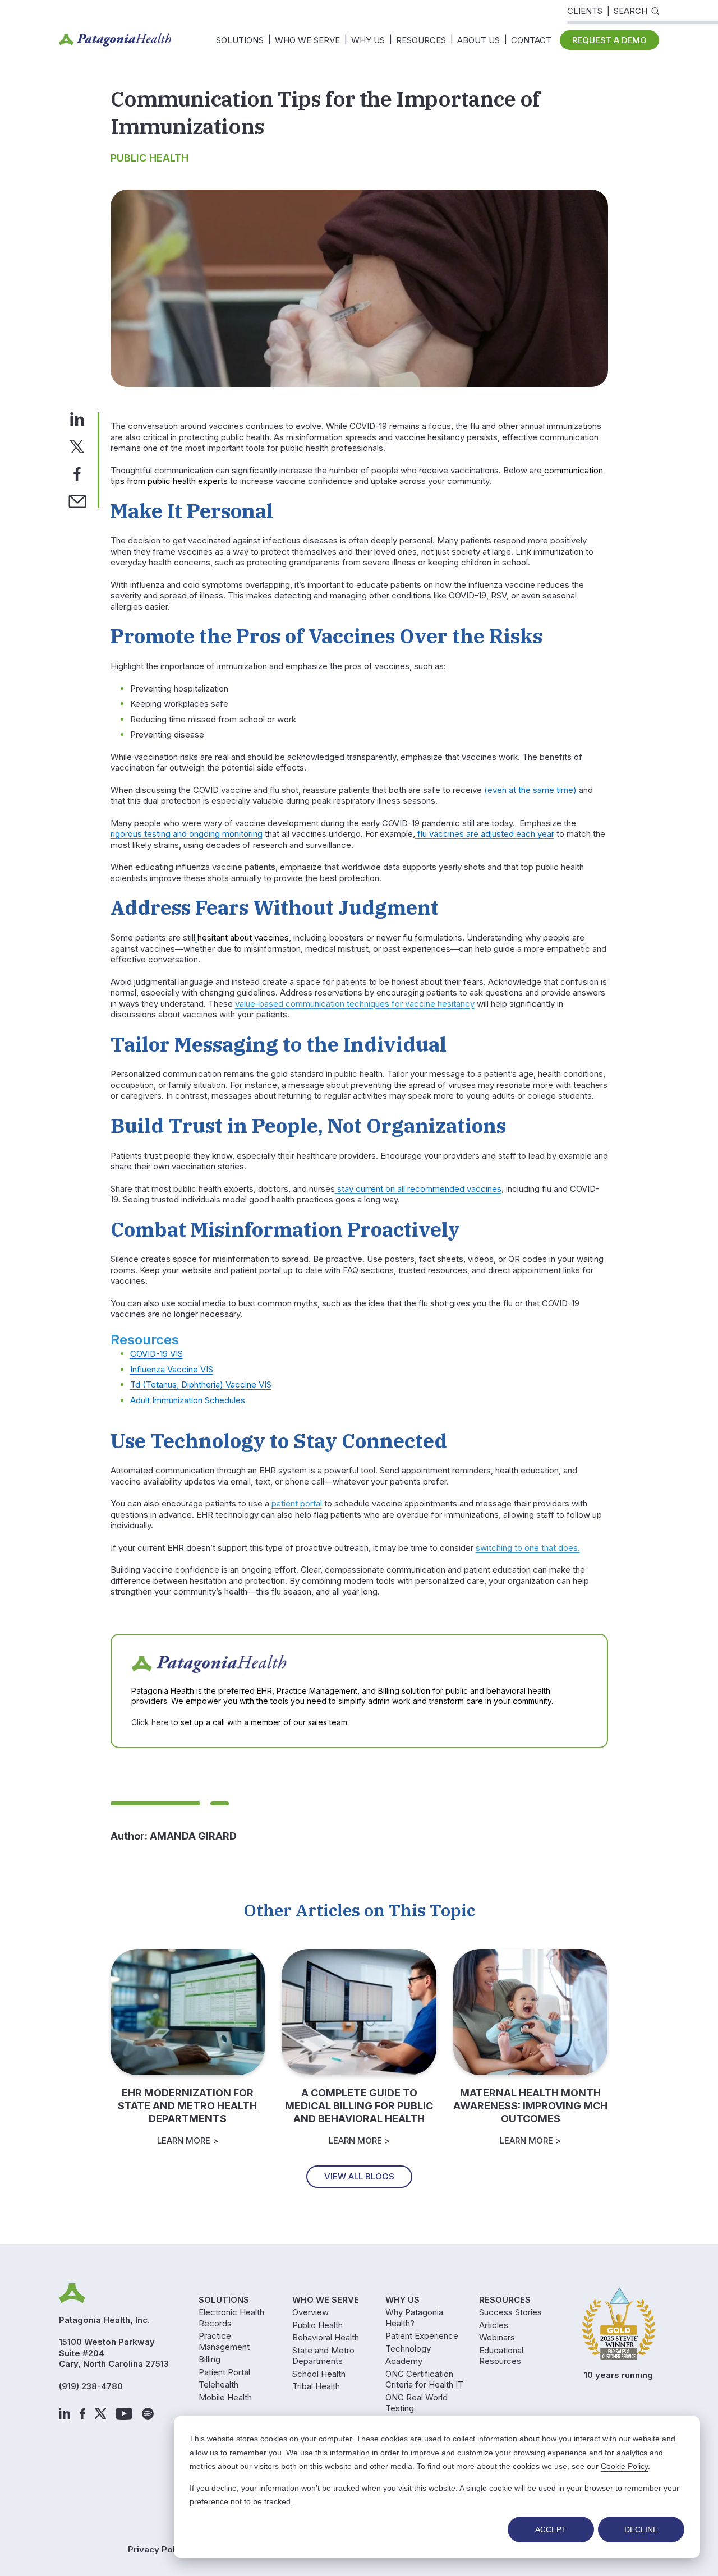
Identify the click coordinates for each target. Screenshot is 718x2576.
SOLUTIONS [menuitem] (240, 40)
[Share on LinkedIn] (77, 418)
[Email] (77, 501)
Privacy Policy (158, 2549)
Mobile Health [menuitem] (225, 2397)
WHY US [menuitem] (368, 40)
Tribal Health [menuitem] (316, 2386)
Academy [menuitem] (404, 2361)
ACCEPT (551, 2529)
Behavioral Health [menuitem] (326, 2337)
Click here (150, 1722)
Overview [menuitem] (310, 2312)
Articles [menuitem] (494, 2325)
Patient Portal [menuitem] (224, 2372)
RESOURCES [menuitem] (421, 40)
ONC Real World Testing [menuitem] (416, 2403)
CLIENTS (585, 11)
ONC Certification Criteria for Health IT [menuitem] (424, 2379)
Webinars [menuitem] (497, 2337)
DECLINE (641, 2529)
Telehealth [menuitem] (218, 2384)
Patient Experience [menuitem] (422, 2336)
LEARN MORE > (188, 2140)
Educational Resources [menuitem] (501, 2356)
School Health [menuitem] (319, 2374)
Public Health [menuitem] (317, 2325)
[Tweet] (77, 446)
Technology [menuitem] (408, 2349)
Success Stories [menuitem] (510, 2312)
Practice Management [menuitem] (224, 2341)
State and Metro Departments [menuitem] (323, 2356)
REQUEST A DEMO (609, 40)
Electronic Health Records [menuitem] (231, 2318)
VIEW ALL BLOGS (359, 2176)
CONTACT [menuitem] (531, 40)
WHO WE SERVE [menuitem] (307, 40)
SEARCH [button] (630, 11)
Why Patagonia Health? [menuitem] (414, 2318)
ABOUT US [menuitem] (478, 40)
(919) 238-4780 (91, 2386)
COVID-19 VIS (157, 1354)
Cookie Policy (624, 2466)
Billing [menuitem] (210, 2359)
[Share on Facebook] (77, 473)
